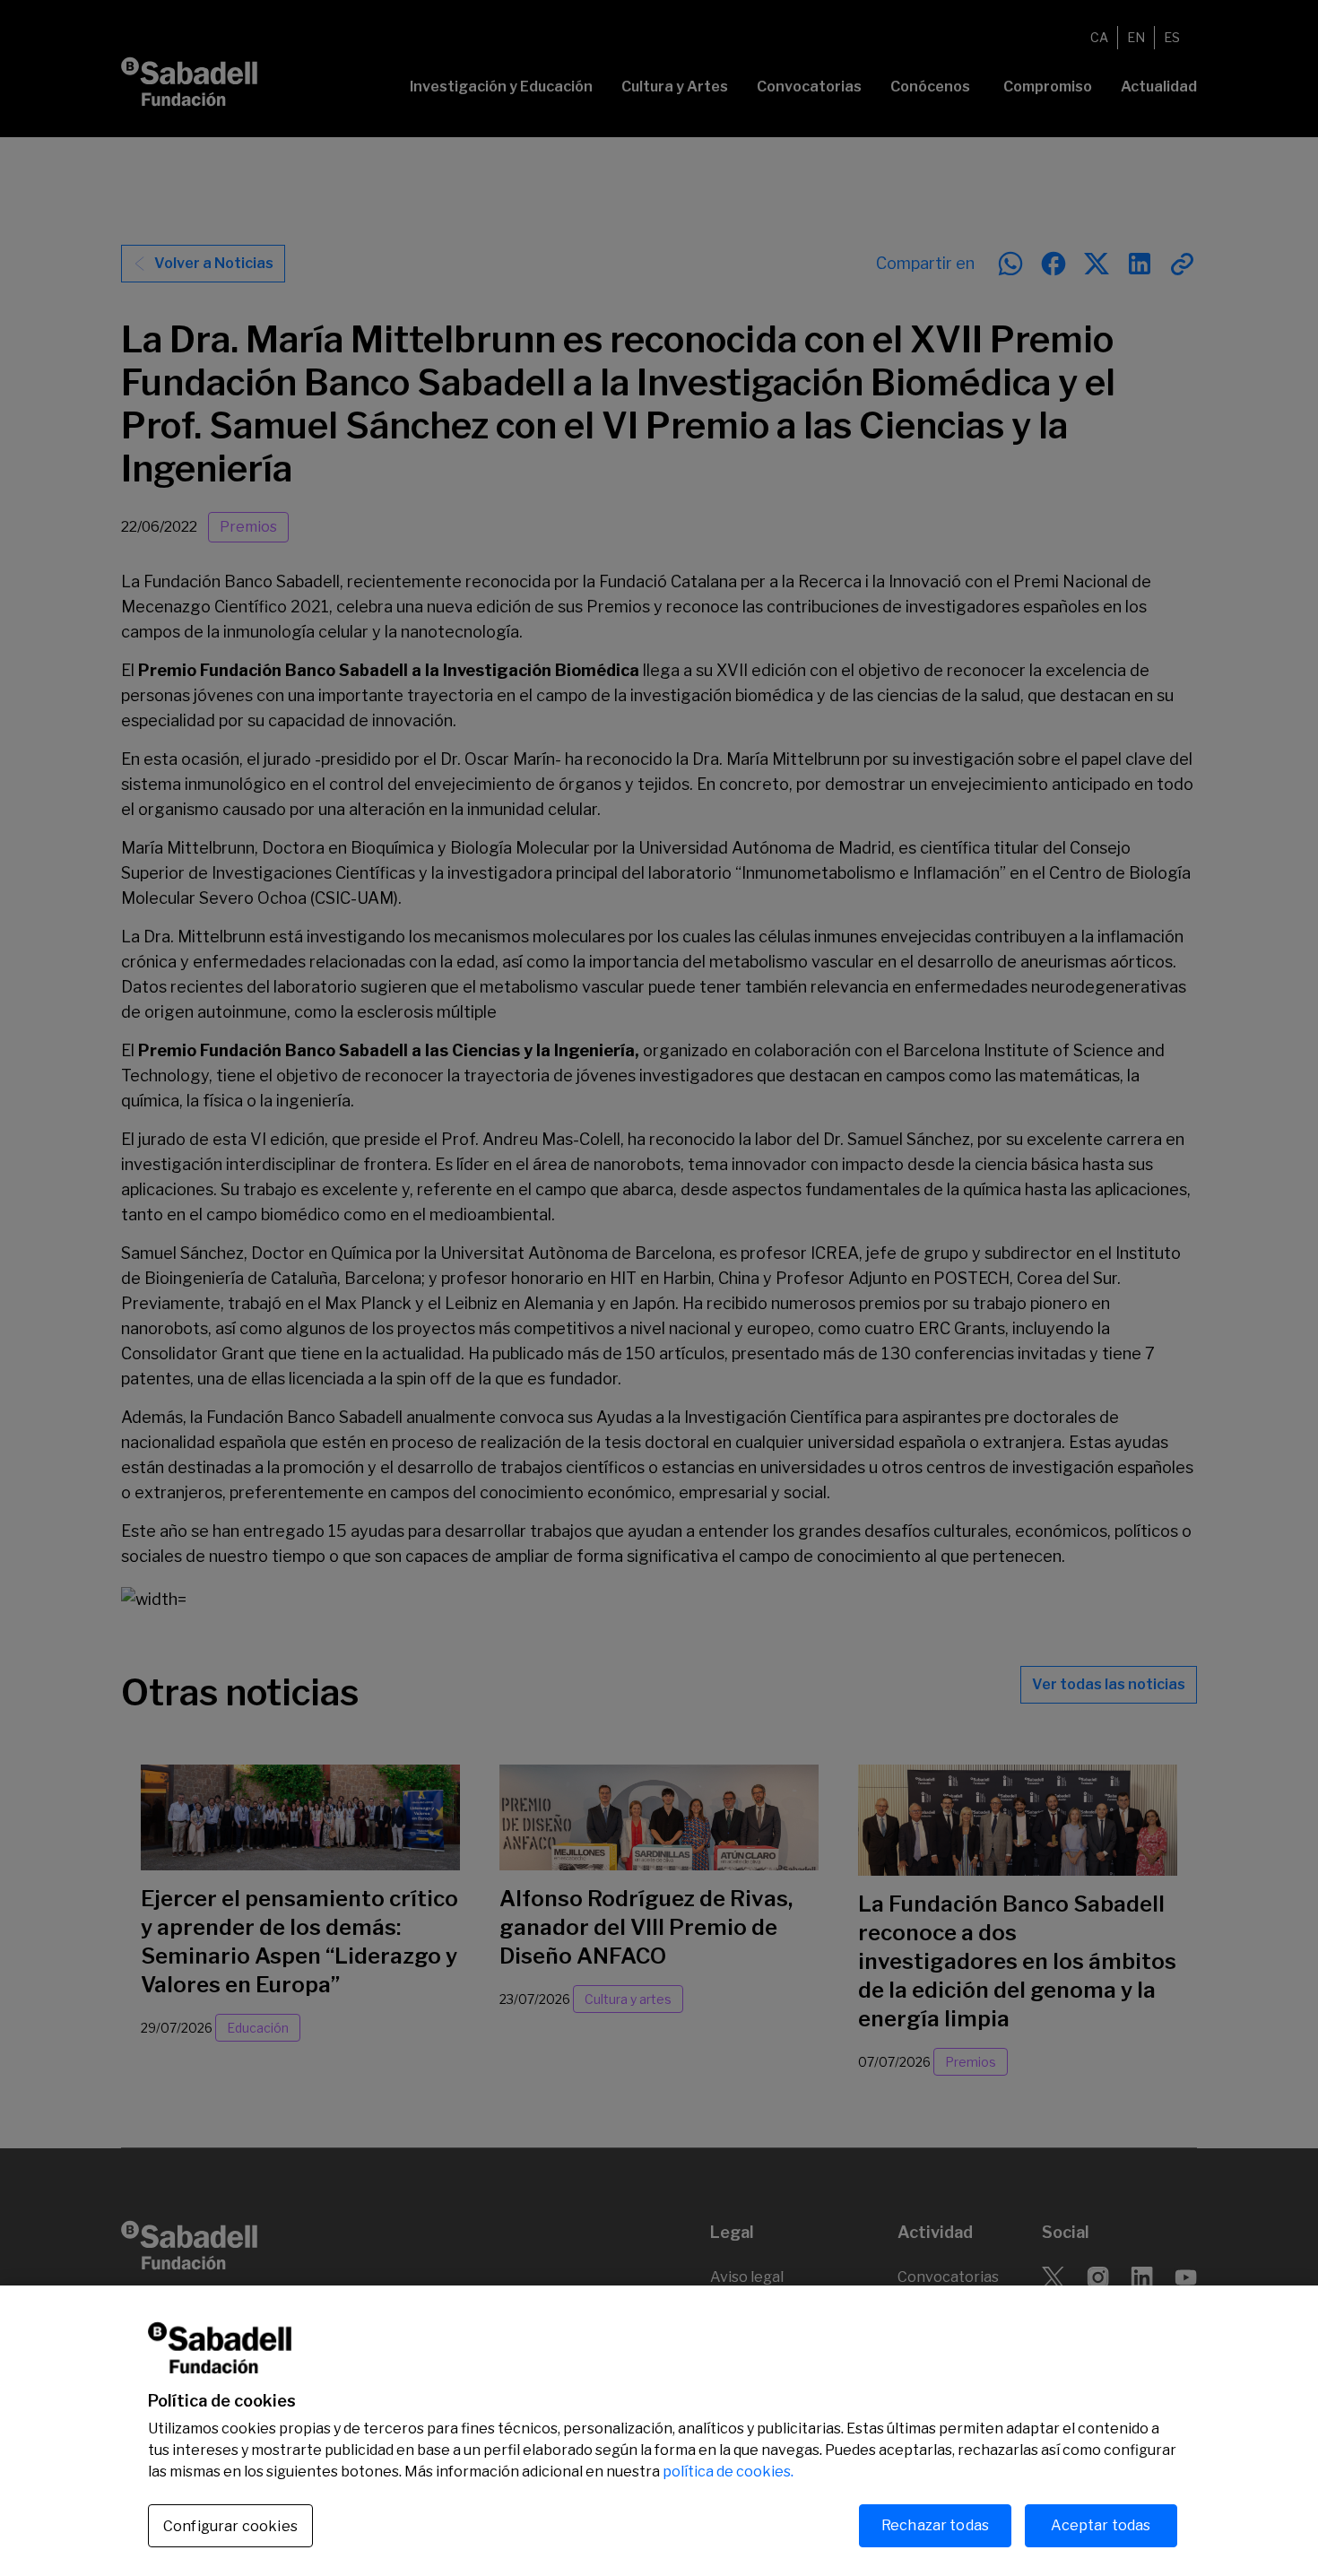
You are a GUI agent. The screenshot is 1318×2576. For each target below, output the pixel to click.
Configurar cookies (230, 2526)
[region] (659, 2431)
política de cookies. (728, 2472)
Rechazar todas (935, 2525)
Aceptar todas (1101, 2525)
